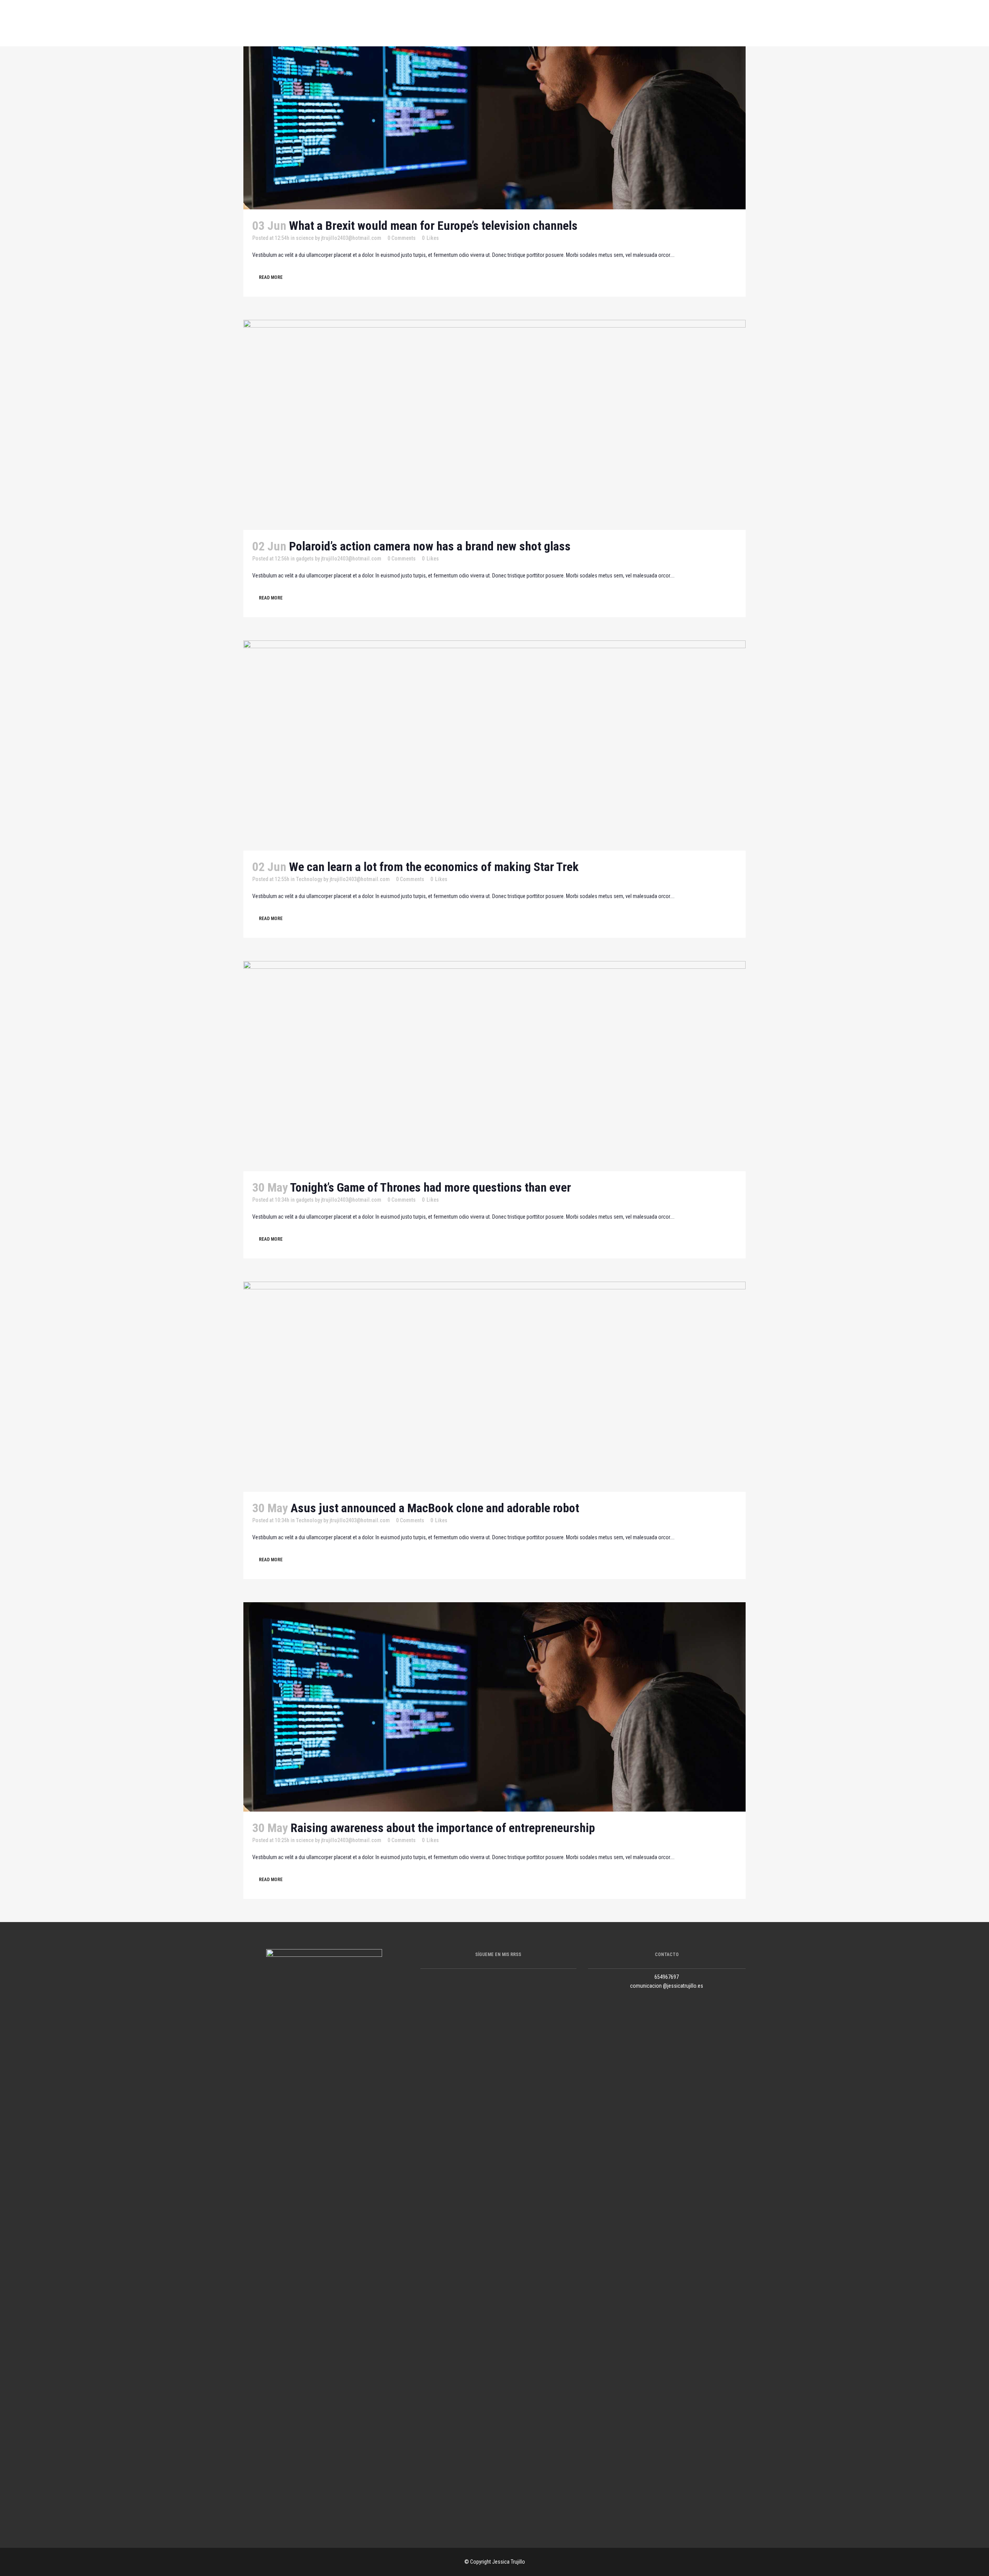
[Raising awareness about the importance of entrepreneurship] (494, 1707)
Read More (271, 277)
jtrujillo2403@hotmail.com (351, 238)
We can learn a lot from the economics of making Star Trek (434, 867)
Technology (309, 879)
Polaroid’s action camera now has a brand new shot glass (430, 546)
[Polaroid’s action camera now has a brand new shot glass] (494, 425)
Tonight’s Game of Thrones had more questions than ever (431, 1187)
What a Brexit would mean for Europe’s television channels (433, 226)
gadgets (305, 559)
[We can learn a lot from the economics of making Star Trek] (494, 745)
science (305, 238)
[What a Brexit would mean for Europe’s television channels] (494, 105)
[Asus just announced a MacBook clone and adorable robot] (494, 1387)
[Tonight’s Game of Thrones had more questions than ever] (494, 1066)
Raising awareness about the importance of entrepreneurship (443, 1828)
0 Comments (402, 238)
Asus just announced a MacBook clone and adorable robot (435, 1508)
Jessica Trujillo (509, 2562)
